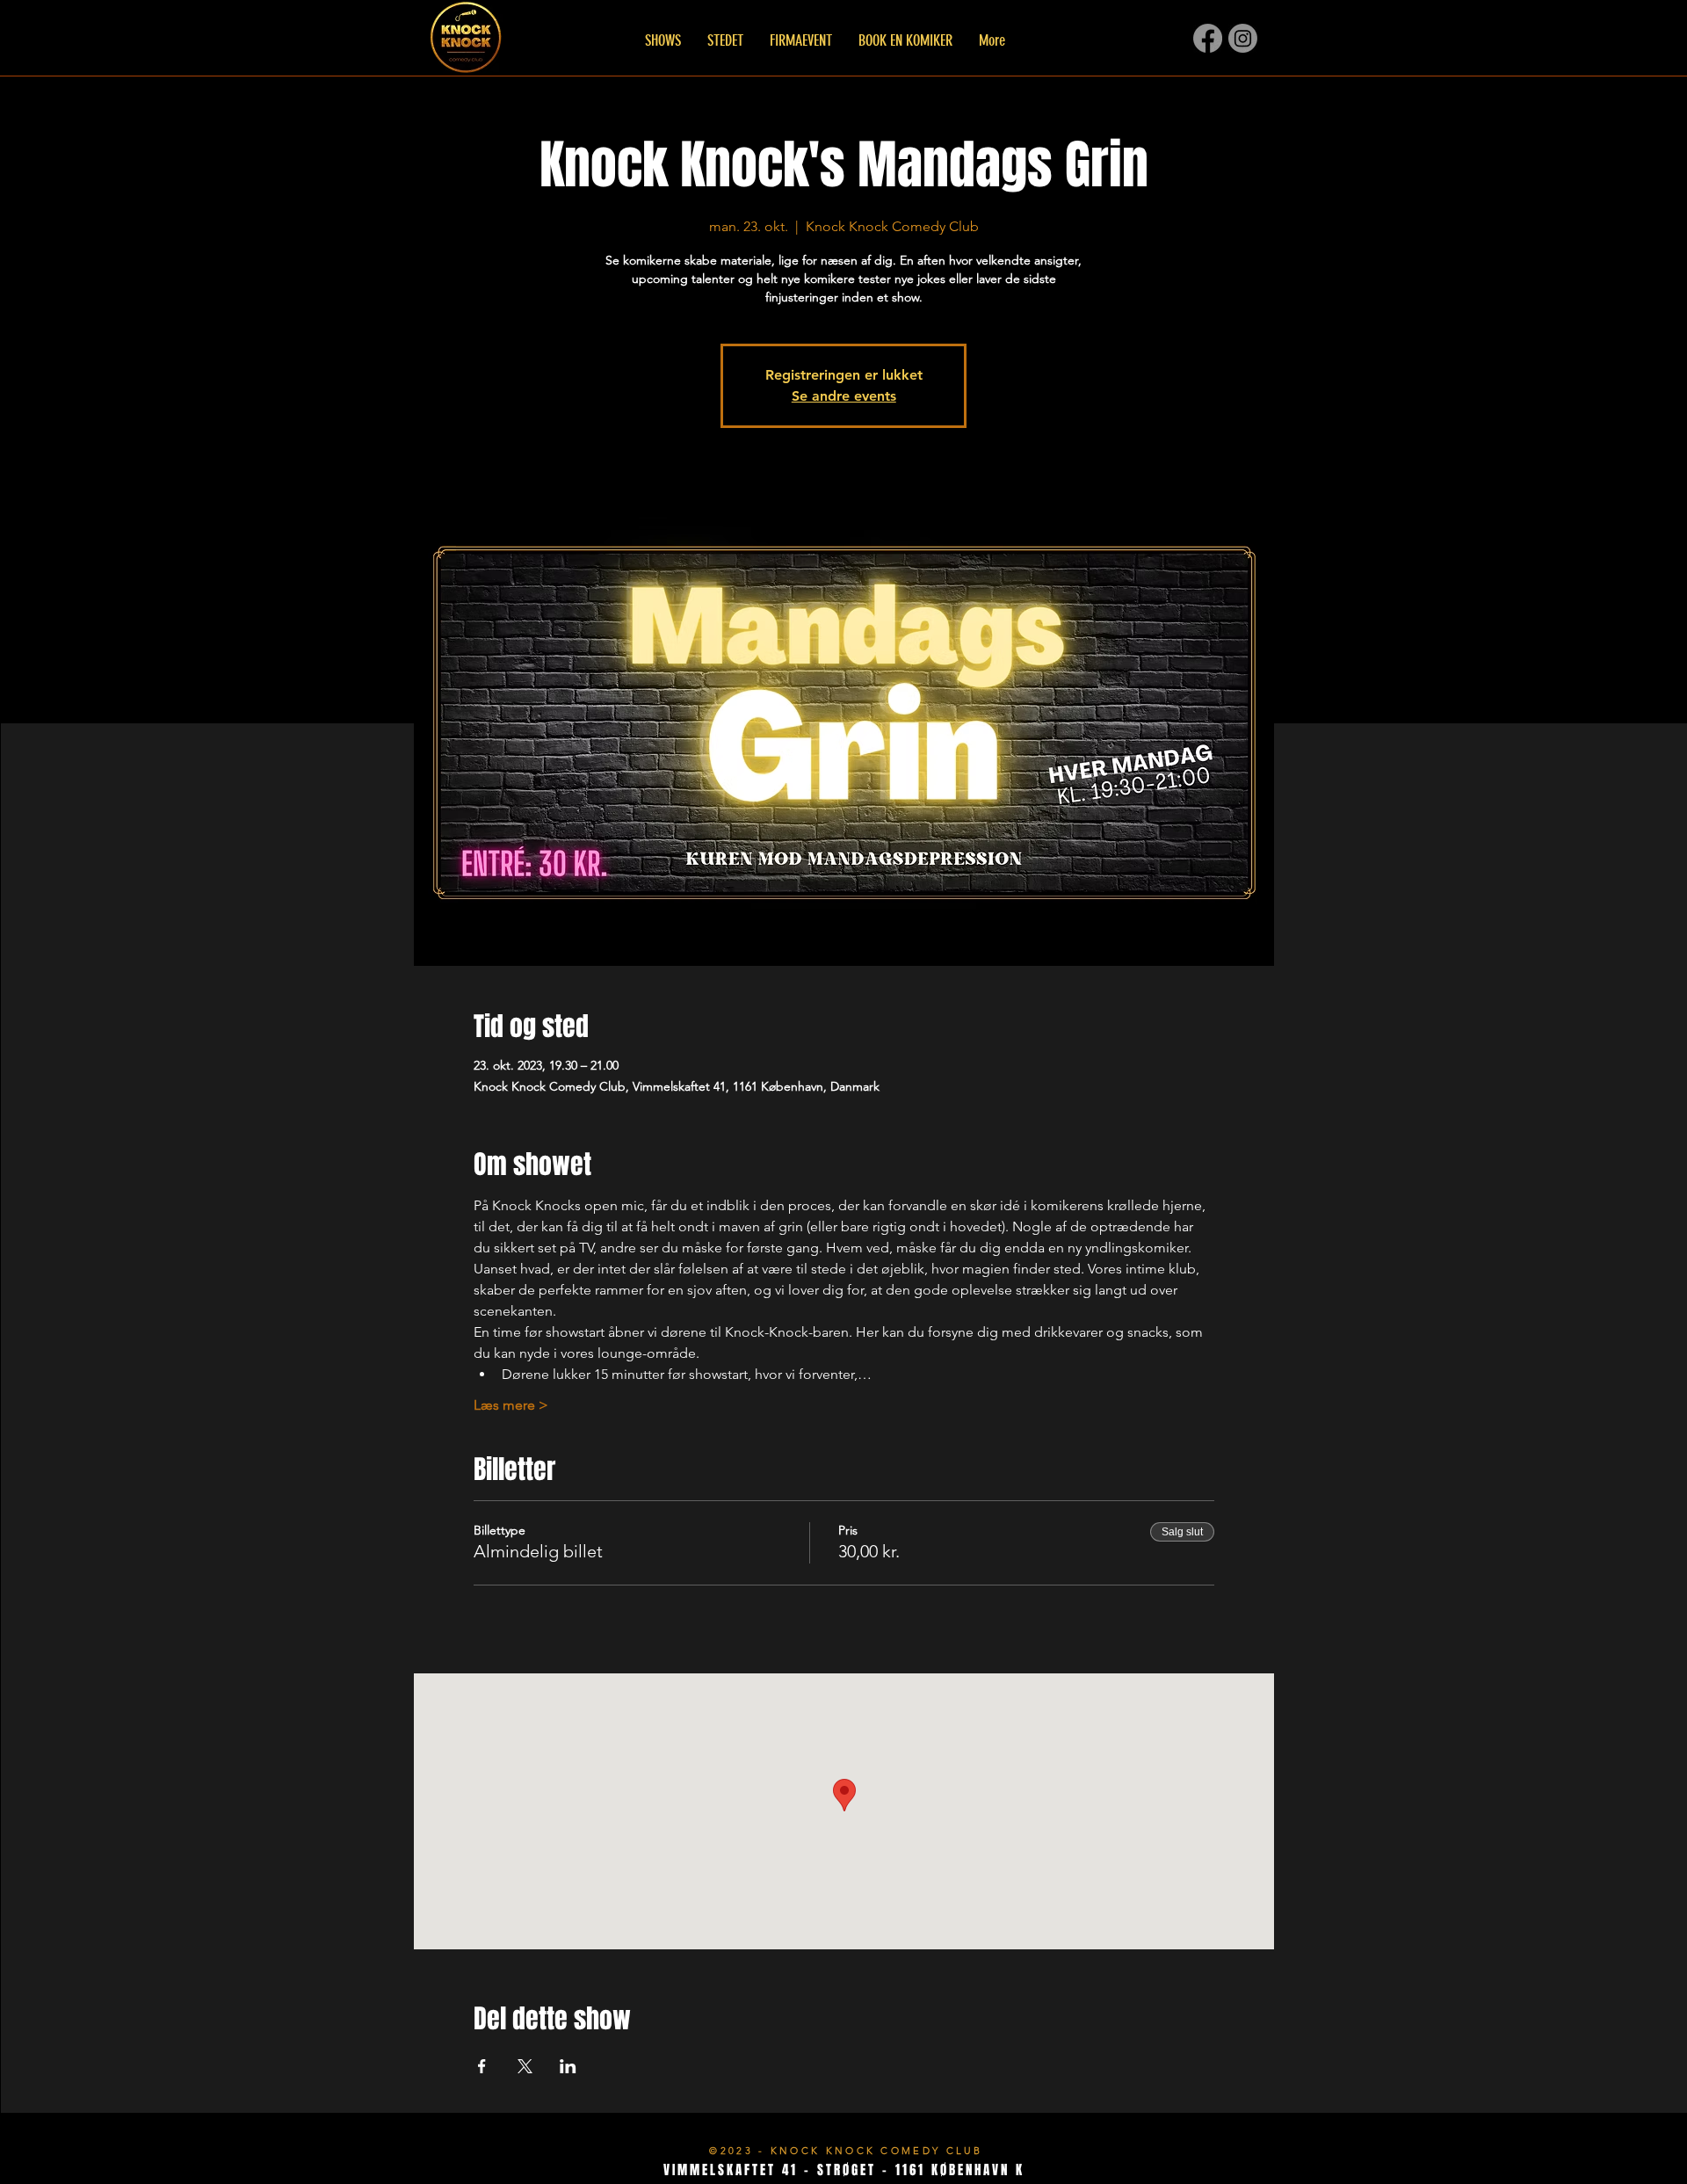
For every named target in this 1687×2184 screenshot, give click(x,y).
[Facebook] (1208, 38)
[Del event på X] (525, 2066)
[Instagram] (1243, 38)
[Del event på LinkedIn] (568, 2066)
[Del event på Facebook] (482, 2066)
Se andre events (844, 396)
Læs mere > (511, 1405)
